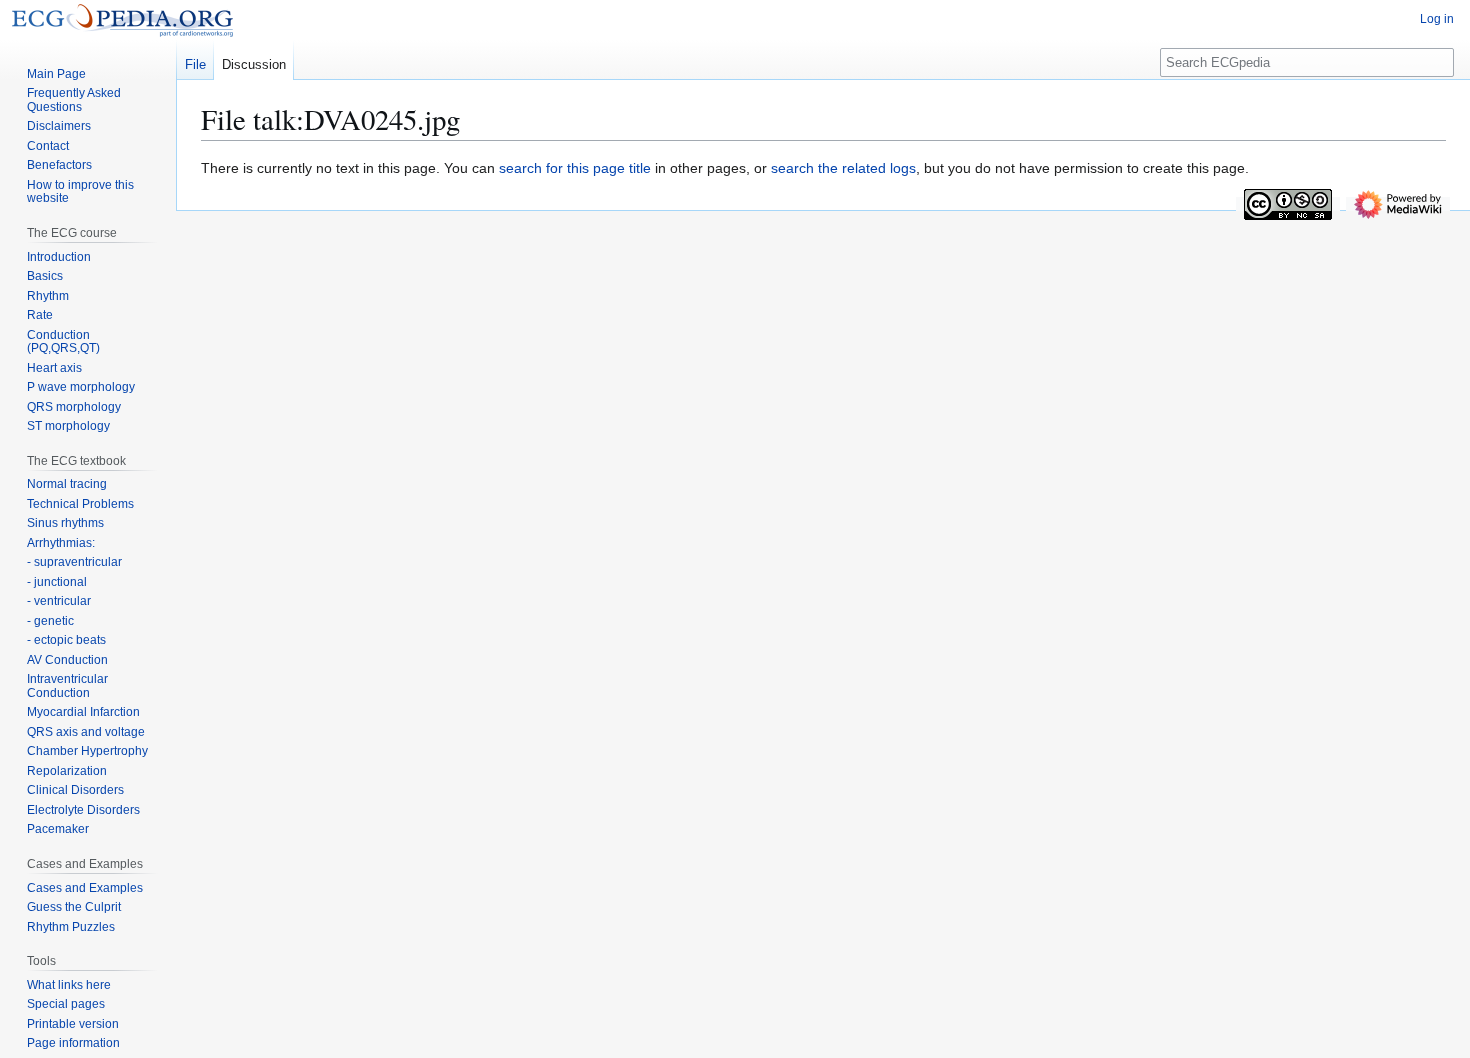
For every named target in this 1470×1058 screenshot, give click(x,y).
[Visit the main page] (122, 20)
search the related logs (843, 168)
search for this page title (575, 168)
